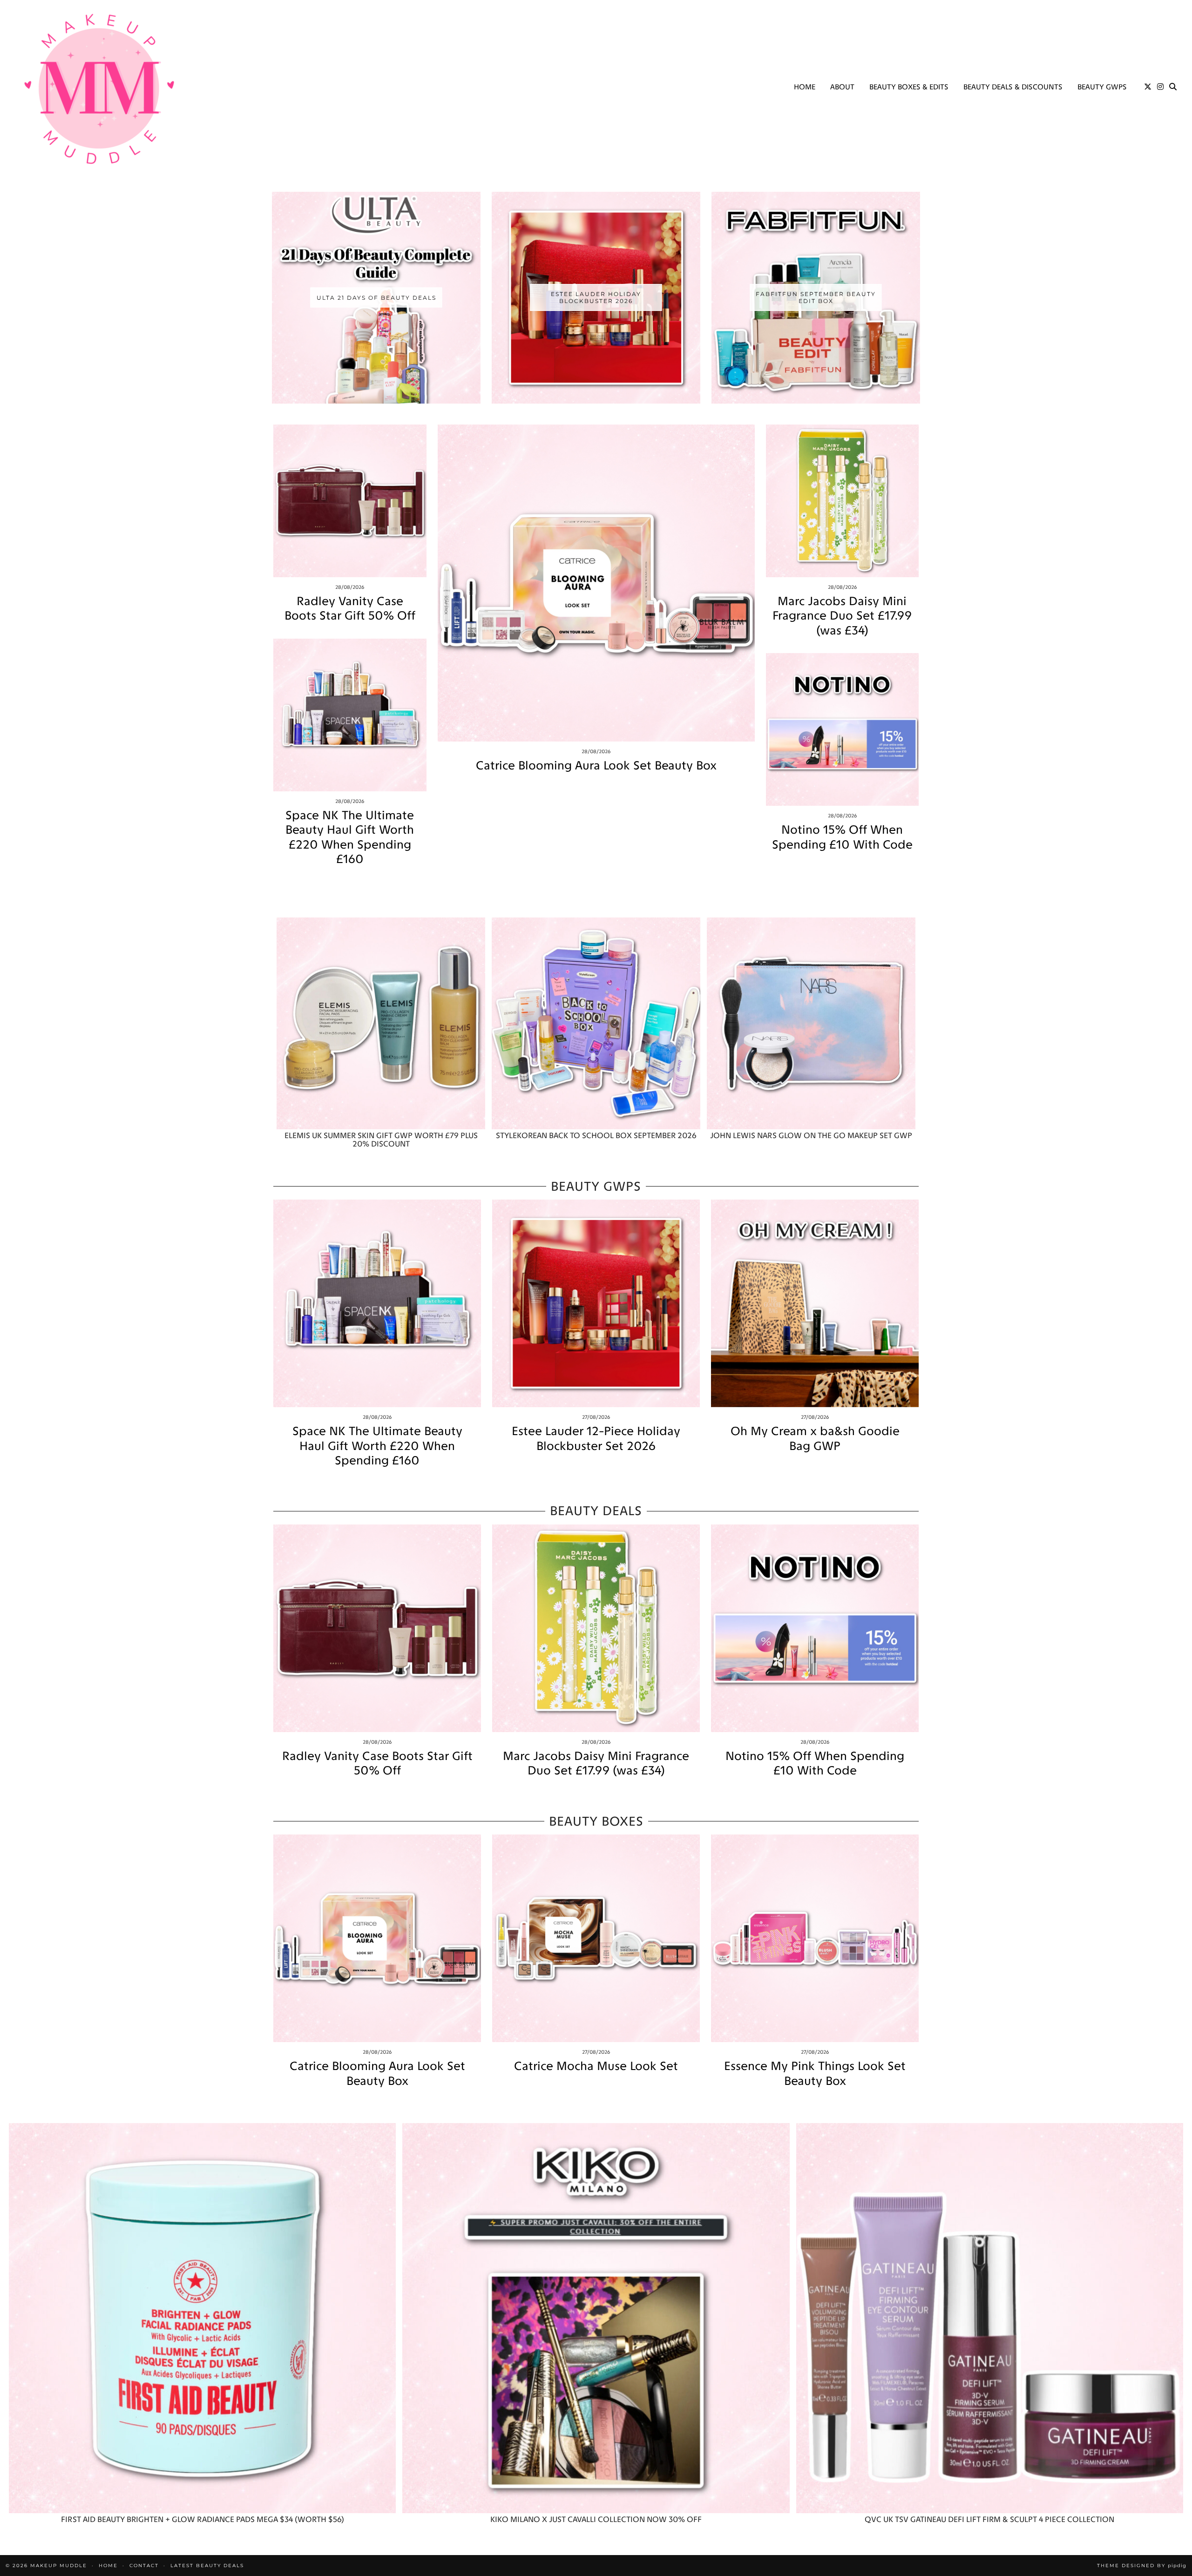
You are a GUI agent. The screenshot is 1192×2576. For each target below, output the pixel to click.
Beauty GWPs (1102, 87)
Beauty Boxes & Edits (909, 87)
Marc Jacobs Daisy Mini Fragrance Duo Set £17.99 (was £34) (842, 616)
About (842, 87)
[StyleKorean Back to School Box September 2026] (596, 1023)
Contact (144, 2566)
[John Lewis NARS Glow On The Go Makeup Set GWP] (811, 1023)
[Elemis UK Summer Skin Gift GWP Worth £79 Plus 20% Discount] (381, 1023)
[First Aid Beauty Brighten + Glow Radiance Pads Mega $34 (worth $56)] (202, 2318)
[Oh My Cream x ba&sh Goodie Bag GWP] (815, 1303)
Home (805, 87)
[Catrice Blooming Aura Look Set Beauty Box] (596, 583)
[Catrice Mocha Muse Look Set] (596, 1938)
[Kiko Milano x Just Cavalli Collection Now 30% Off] (596, 2318)
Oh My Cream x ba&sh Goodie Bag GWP (815, 1438)
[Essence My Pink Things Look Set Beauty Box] (815, 1938)
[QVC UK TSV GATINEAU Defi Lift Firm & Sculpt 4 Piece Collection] (990, 2318)
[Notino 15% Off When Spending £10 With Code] (843, 730)
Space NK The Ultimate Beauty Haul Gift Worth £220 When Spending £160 (350, 837)
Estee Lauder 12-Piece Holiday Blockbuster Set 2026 (596, 1438)
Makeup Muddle (59, 2566)
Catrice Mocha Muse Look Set (596, 2066)
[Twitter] (1148, 87)
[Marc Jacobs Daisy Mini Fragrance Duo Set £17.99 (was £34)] (843, 501)
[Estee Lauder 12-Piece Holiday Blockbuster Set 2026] (596, 1303)
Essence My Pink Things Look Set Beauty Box (815, 2073)
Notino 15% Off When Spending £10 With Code (842, 837)
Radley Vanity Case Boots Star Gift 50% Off (350, 608)
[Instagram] (1160, 87)
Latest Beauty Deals (207, 2566)
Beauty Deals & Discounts (1013, 87)
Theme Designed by (1142, 2566)
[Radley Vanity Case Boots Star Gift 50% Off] (350, 501)
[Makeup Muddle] (99, 88)
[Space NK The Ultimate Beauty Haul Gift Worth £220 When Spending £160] (350, 715)
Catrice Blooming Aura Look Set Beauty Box (596, 765)
